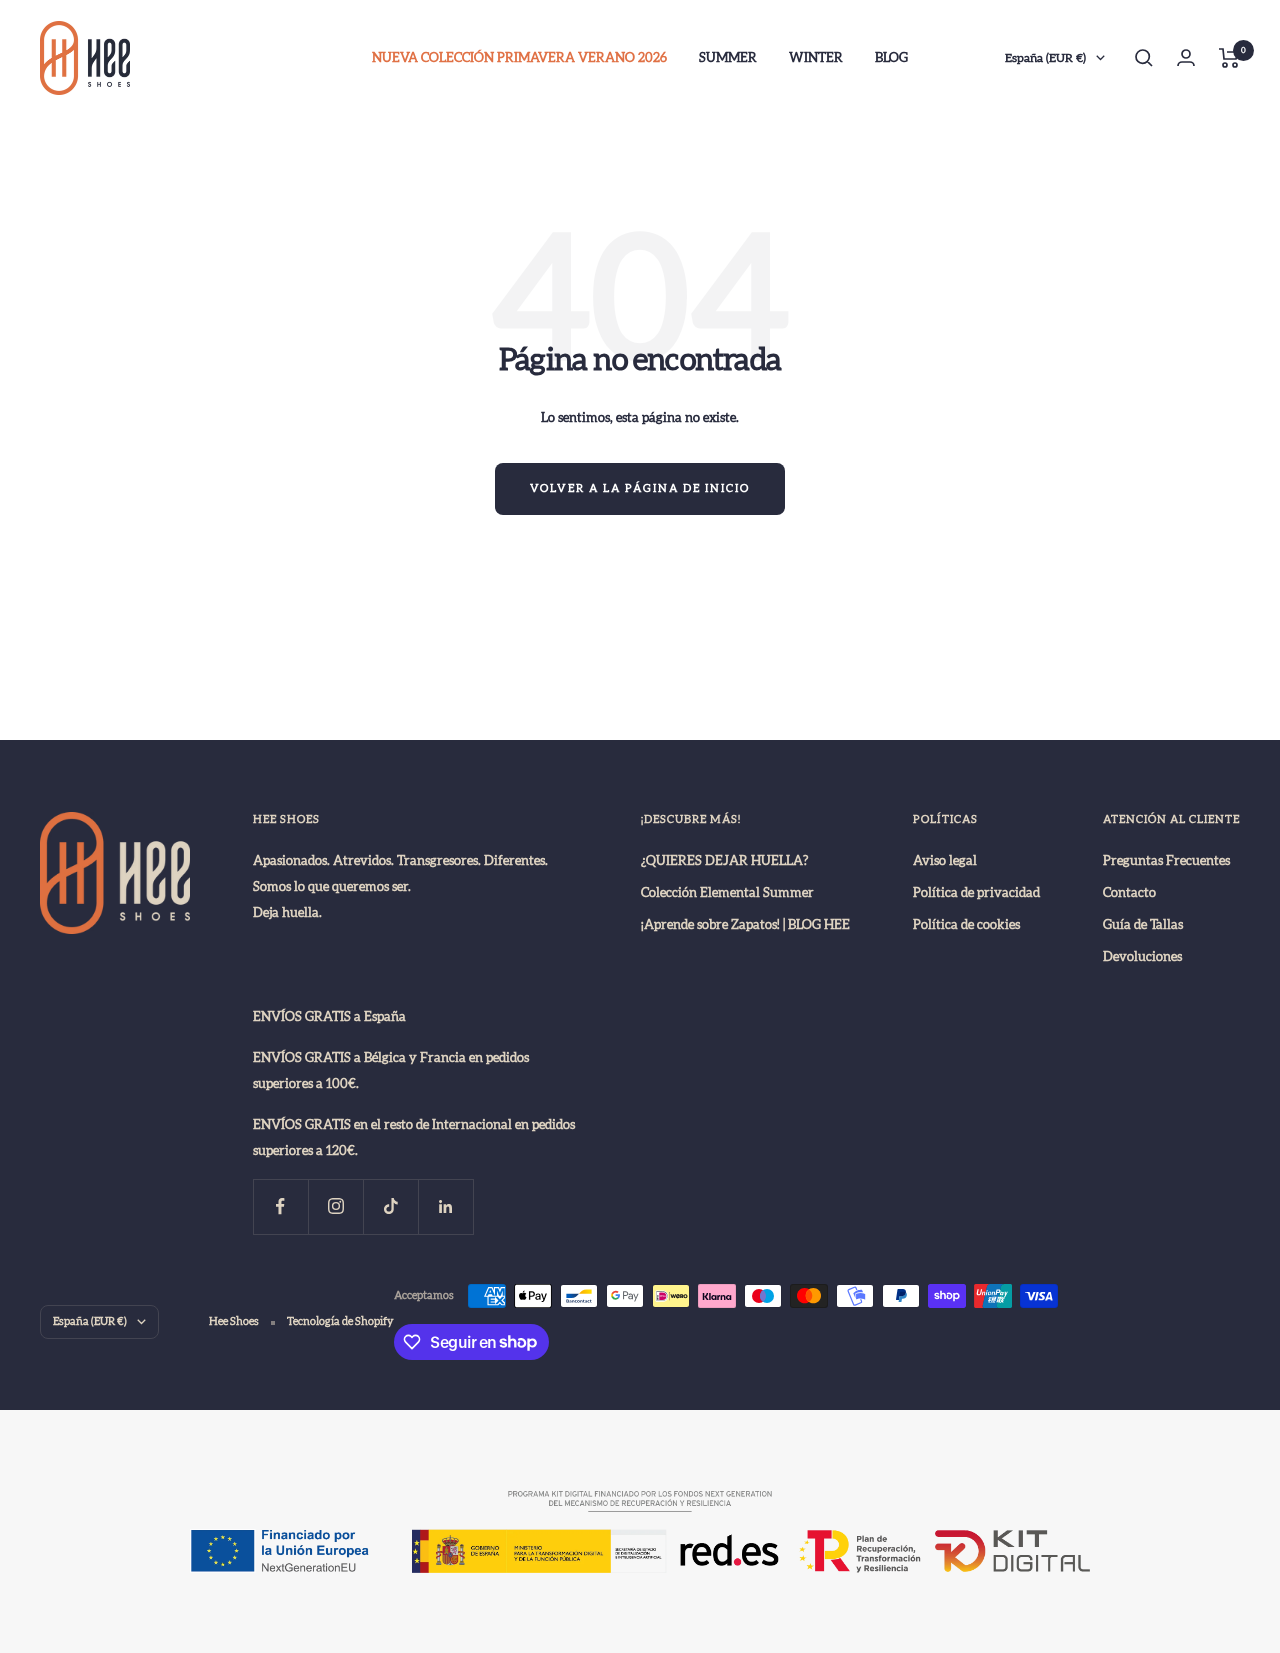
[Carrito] (1229, 58)
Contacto (1129, 893)
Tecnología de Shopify (340, 1321)
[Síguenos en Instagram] (335, 1206)
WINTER (816, 58)
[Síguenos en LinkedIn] (445, 1206)
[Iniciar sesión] (1186, 57)
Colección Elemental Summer (727, 893)
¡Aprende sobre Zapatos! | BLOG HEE (745, 925)
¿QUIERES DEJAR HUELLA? (724, 861)
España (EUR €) (1045, 58)
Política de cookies (966, 925)
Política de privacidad (976, 893)
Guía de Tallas (1143, 925)
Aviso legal (945, 861)
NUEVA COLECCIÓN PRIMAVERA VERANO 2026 (519, 58)
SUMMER (728, 58)
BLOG (891, 58)
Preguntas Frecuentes (1166, 861)
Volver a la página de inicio (640, 488)
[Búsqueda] (1144, 58)
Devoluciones (1142, 957)
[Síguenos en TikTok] (390, 1206)
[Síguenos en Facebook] (280, 1206)
